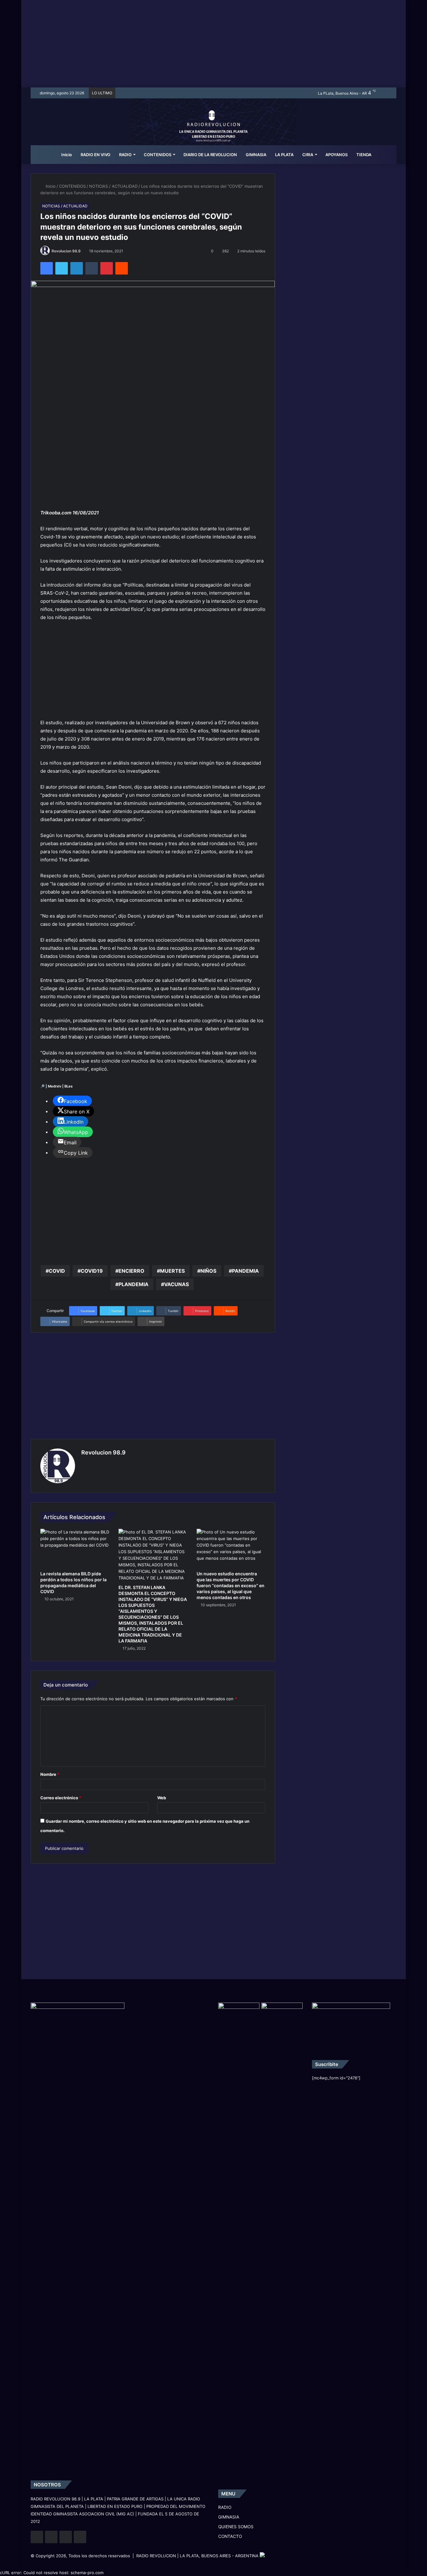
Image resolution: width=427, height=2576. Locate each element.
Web (162, 1798)
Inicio (66, 155)
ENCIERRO (131, 1271)
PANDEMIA (245, 1271)
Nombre (50, 1774)
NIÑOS (208, 1271)
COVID (57, 1271)
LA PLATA (284, 155)
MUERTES (172, 1271)
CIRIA (308, 155)
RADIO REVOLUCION (156, 2556)
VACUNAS (176, 1284)
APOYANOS (337, 155)
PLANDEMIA (133, 1284)
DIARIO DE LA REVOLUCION (210, 155)
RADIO (125, 155)
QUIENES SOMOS (236, 2527)
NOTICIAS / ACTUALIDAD (113, 186)
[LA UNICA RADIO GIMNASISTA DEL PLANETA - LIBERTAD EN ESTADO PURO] (214, 130)
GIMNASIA (256, 155)
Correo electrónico (61, 1798)
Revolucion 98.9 (66, 251)
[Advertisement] (213, 44)
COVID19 (92, 1271)
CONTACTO (230, 2536)
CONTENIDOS (158, 155)
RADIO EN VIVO (95, 155)
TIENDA (364, 155)
